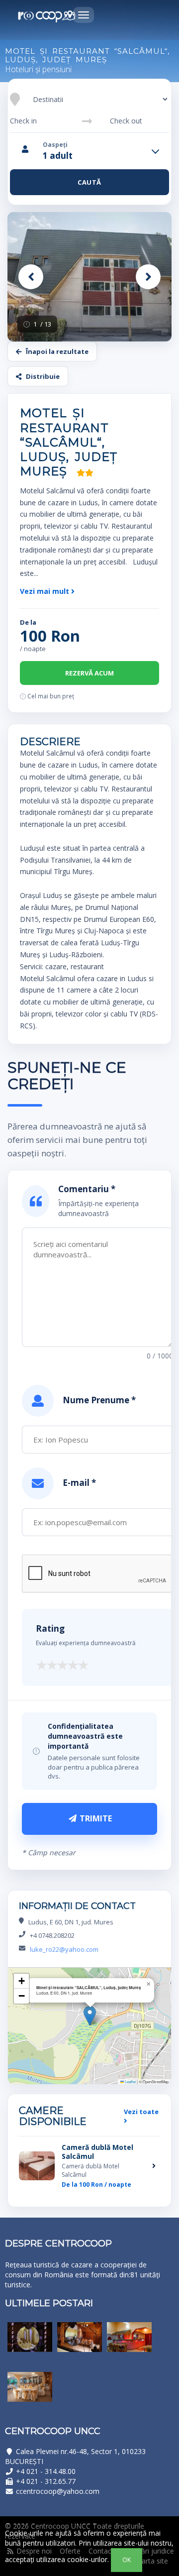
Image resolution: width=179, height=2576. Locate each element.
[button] (90, 2016)
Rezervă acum (89, 673)
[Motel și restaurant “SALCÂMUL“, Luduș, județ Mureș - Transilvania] (89, 277)
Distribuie (43, 376)
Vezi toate (141, 2112)
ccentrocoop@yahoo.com (58, 2491)
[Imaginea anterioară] (31, 277)
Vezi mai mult (45, 591)
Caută (89, 182)
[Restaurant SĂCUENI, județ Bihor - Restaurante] (129, 2345)
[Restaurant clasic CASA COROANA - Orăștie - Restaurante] (80, 2345)
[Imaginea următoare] (148, 277)
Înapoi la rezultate (57, 351)
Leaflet (130, 2081)
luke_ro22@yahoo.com (64, 1949)
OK (127, 2560)
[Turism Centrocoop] (47, 16)
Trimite (95, 1818)
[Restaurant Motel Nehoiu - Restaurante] (30, 2394)
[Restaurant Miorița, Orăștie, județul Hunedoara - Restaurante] (30, 2345)
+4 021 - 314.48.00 (46, 2471)
